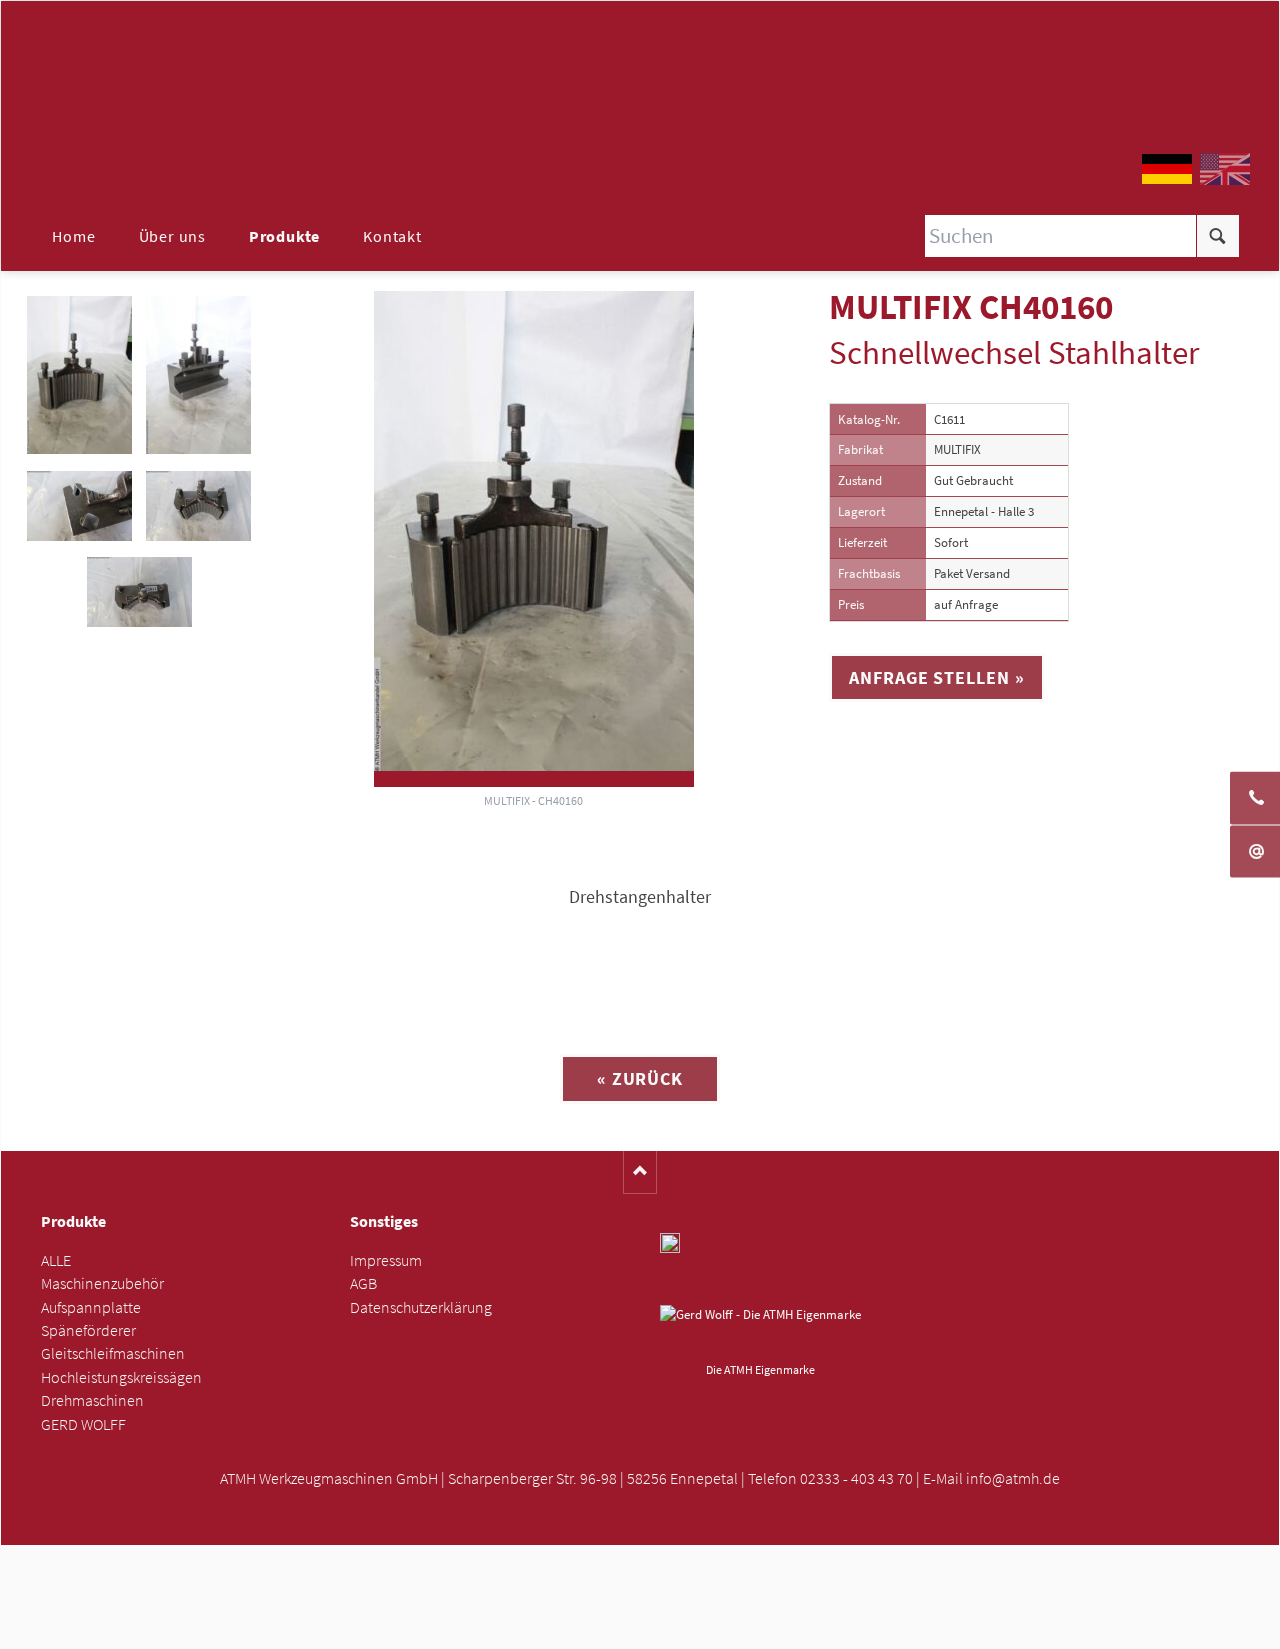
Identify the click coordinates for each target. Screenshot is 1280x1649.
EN (1225, 169)
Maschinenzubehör (102, 1283)
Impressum (386, 1260)
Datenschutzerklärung (421, 1307)
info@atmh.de (1013, 1478)
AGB (363, 1283)
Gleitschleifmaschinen (113, 1353)
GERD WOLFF (83, 1424)
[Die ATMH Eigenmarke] (760, 1330)
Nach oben (640, 1172)
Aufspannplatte (91, 1307)
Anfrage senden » (640, 1626)
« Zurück (640, 1078)
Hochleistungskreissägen (121, 1377)
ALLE (56, 1260)
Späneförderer (88, 1330)
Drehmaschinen (92, 1400)
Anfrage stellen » (936, 677)
